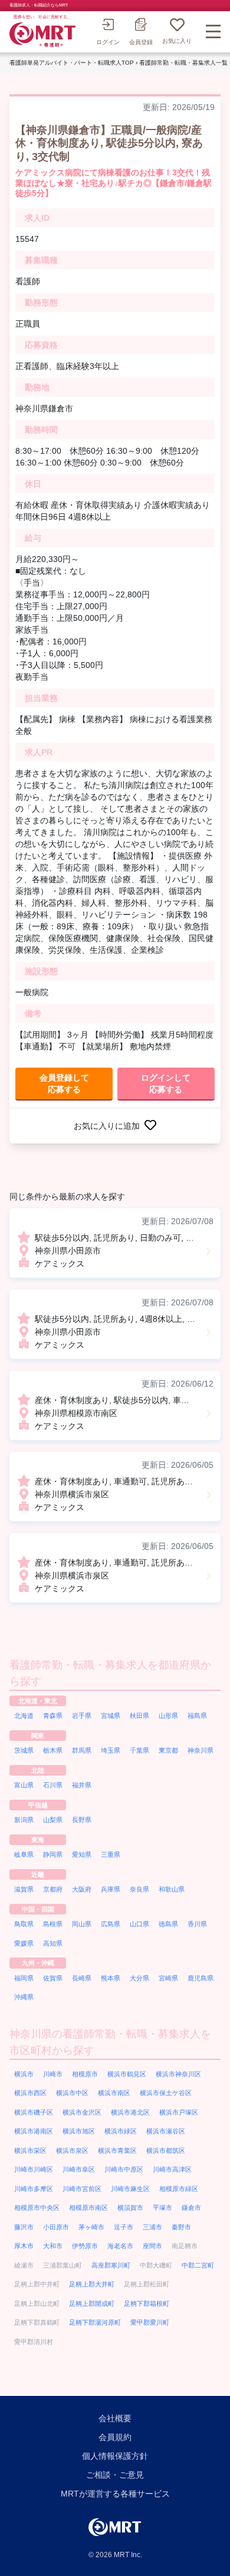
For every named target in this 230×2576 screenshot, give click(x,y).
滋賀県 (24, 1889)
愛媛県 (24, 1943)
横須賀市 (130, 2208)
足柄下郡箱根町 (147, 2304)
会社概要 (115, 2418)
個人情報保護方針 (115, 2456)
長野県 (82, 1820)
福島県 (197, 1716)
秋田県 (139, 1716)
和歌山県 (172, 1889)
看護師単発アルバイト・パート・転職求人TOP (72, 63)
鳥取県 (24, 1924)
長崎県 (82, 1978)
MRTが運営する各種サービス (115, 2494)
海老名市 (120, 2246)
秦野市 (181, 2227)
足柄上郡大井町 (92, 2284)
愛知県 (82, 1854)
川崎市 (53, 2074)
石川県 (53, 1785)
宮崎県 (168, 1978)
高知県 (53, 1943)
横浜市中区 (72, 2093)
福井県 (82, 1785)
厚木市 (24, 2246)
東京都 (168, 1750)
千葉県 (139, 1750)
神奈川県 (201, 1750)
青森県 (53, 1716)
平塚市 (162, 2208)
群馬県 (82, 1750)
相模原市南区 (88, 2208)
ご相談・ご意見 (115, 2475)
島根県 (53, 1924)
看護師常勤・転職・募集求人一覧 (183, 63)
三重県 (111, 1854)
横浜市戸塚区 (179, 2112)
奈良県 (139, 1889)
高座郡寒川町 (111, 2265)
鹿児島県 (201, 1978)
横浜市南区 (114, 2093)
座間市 (152, 2246)
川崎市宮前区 (82, 2189)
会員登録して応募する (64, 1083)
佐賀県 (53, 1978)
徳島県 (168, 1924)
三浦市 (152, 2227)
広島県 (111, 1924)
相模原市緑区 (179, 2189)
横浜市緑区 (121, 2131)
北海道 (24, 1716)
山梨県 (53, 1820)
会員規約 (115, 2437)
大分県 (139, 1978)
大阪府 (82, 1889)
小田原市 (56, 2227)
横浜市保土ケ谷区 (166, 2093)
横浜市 (24, 2074)
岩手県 (82, 1716)
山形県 (168, 1716)
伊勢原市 (85, 2246)
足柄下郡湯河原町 (95, 2322)
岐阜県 (24, 1854)
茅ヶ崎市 (91, 2227)
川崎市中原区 (124, 2169)
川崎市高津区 (172, 2169)
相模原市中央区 (37, 2208)
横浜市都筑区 (166, 2150)
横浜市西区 (30, 2093)
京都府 (53, 1889)
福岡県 (24, 1978)
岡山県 (82, 1924)
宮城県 (111, 1716)
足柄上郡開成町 (92, 2304)
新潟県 (24, 1820)
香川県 (197, 1924)
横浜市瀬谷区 (166, 2131)
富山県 (24, 1785)
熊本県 (111, 1978)
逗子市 (124, 2227)
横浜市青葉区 (117, 2150)
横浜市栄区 (30, 2150)
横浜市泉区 (72, 2150)
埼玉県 (111, 1750)
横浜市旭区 (79, 2131)
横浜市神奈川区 (178, 2074)
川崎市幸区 (79, 2169)
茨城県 (24, 1750)
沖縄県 (24, 1997)
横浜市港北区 (130, 2112)
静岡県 (53, 1854)
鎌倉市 (191, 2208)
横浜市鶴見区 (127, 2074)
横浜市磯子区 (34, 2112)
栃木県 (53, 1750)
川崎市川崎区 (34, 2169)
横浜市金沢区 (82, 2112)
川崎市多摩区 (34, 2189)
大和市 (53, 2246)
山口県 (139, 1924)
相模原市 (85, 2074)
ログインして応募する (166, 1083)
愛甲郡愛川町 (150, 2322)
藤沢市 (24, 2227)
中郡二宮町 (198, 2265)
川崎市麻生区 (130, 2189)
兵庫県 (111, 1889)
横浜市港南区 (34, 2131)
